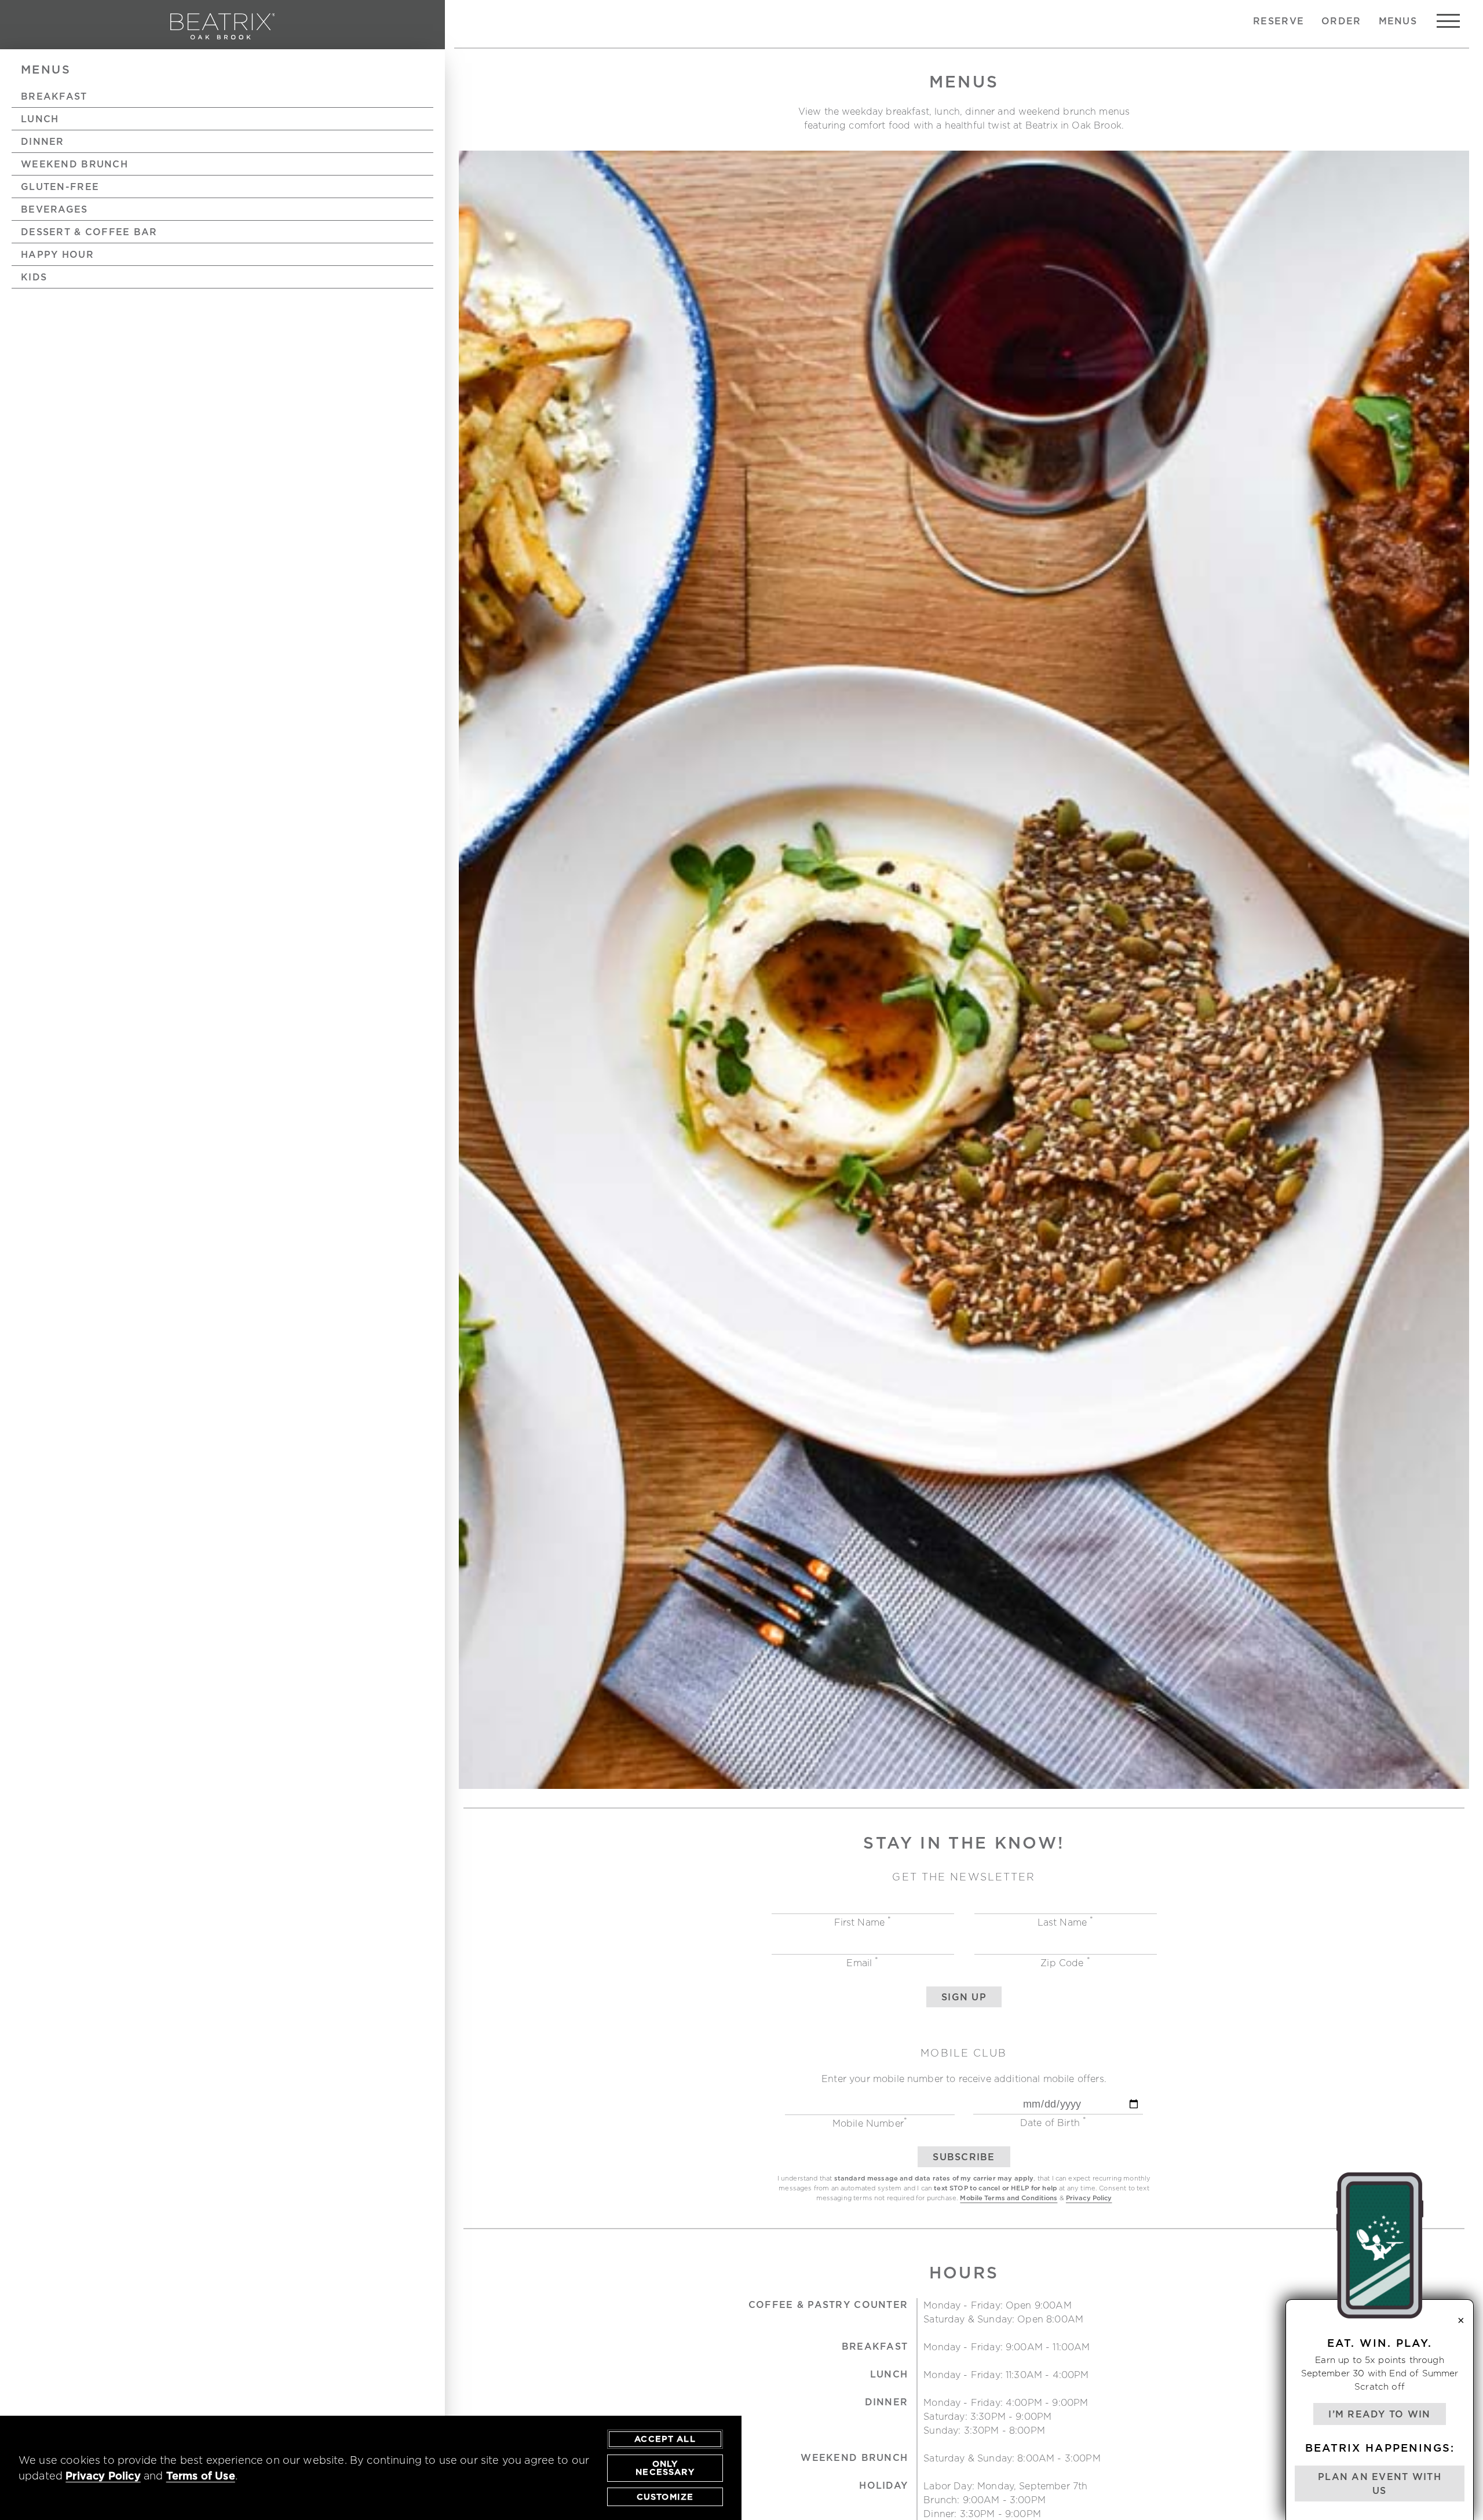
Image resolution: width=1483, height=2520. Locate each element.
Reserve (1279, 21)
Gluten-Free (60, 187)
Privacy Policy (1089, 2198)
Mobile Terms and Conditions (1009, 2198)
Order (1341, 21)
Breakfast (54, 96)
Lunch (40, 119)
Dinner (43, 141)
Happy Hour (57, 254)
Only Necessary (665, 2468)
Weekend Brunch (74, 164)
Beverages (54, 209)
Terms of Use (201, 2476)
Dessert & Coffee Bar (89, 232)
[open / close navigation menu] (1448, 21)
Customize (665, 2497)
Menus (1398, 21)
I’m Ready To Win (1379, 2414)
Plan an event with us (1380, 2484)
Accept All (665, 2439)
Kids (34, 277)
